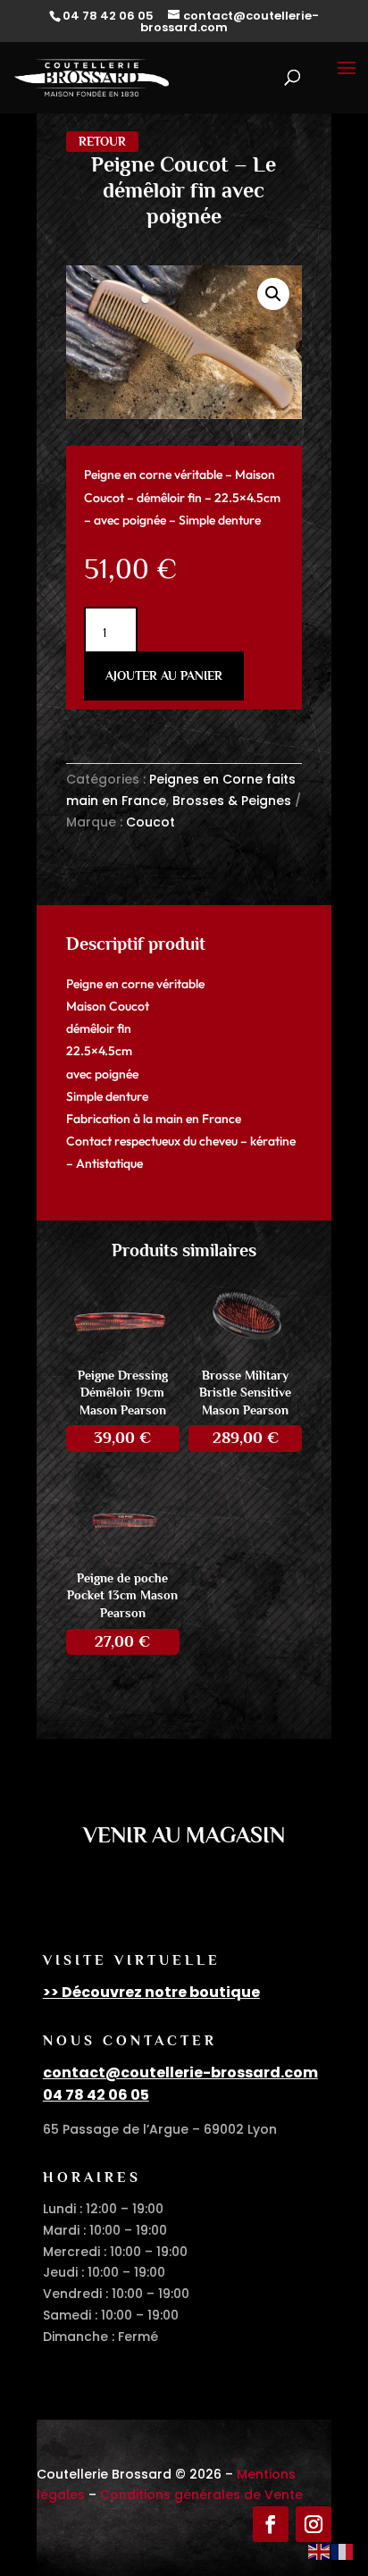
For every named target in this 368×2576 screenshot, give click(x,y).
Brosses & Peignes (232, 801)
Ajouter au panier (164, 675)
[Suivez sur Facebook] (271, 2524)
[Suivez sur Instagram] (314, 2524)
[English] (320, 2551)
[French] (343, 2551)
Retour (102, 141)
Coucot (151, 822)
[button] (273, 294)
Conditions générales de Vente (201, 2495)
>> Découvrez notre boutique (151, 1992)
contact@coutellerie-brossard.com (180, 2073)
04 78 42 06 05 (96, 2095)
